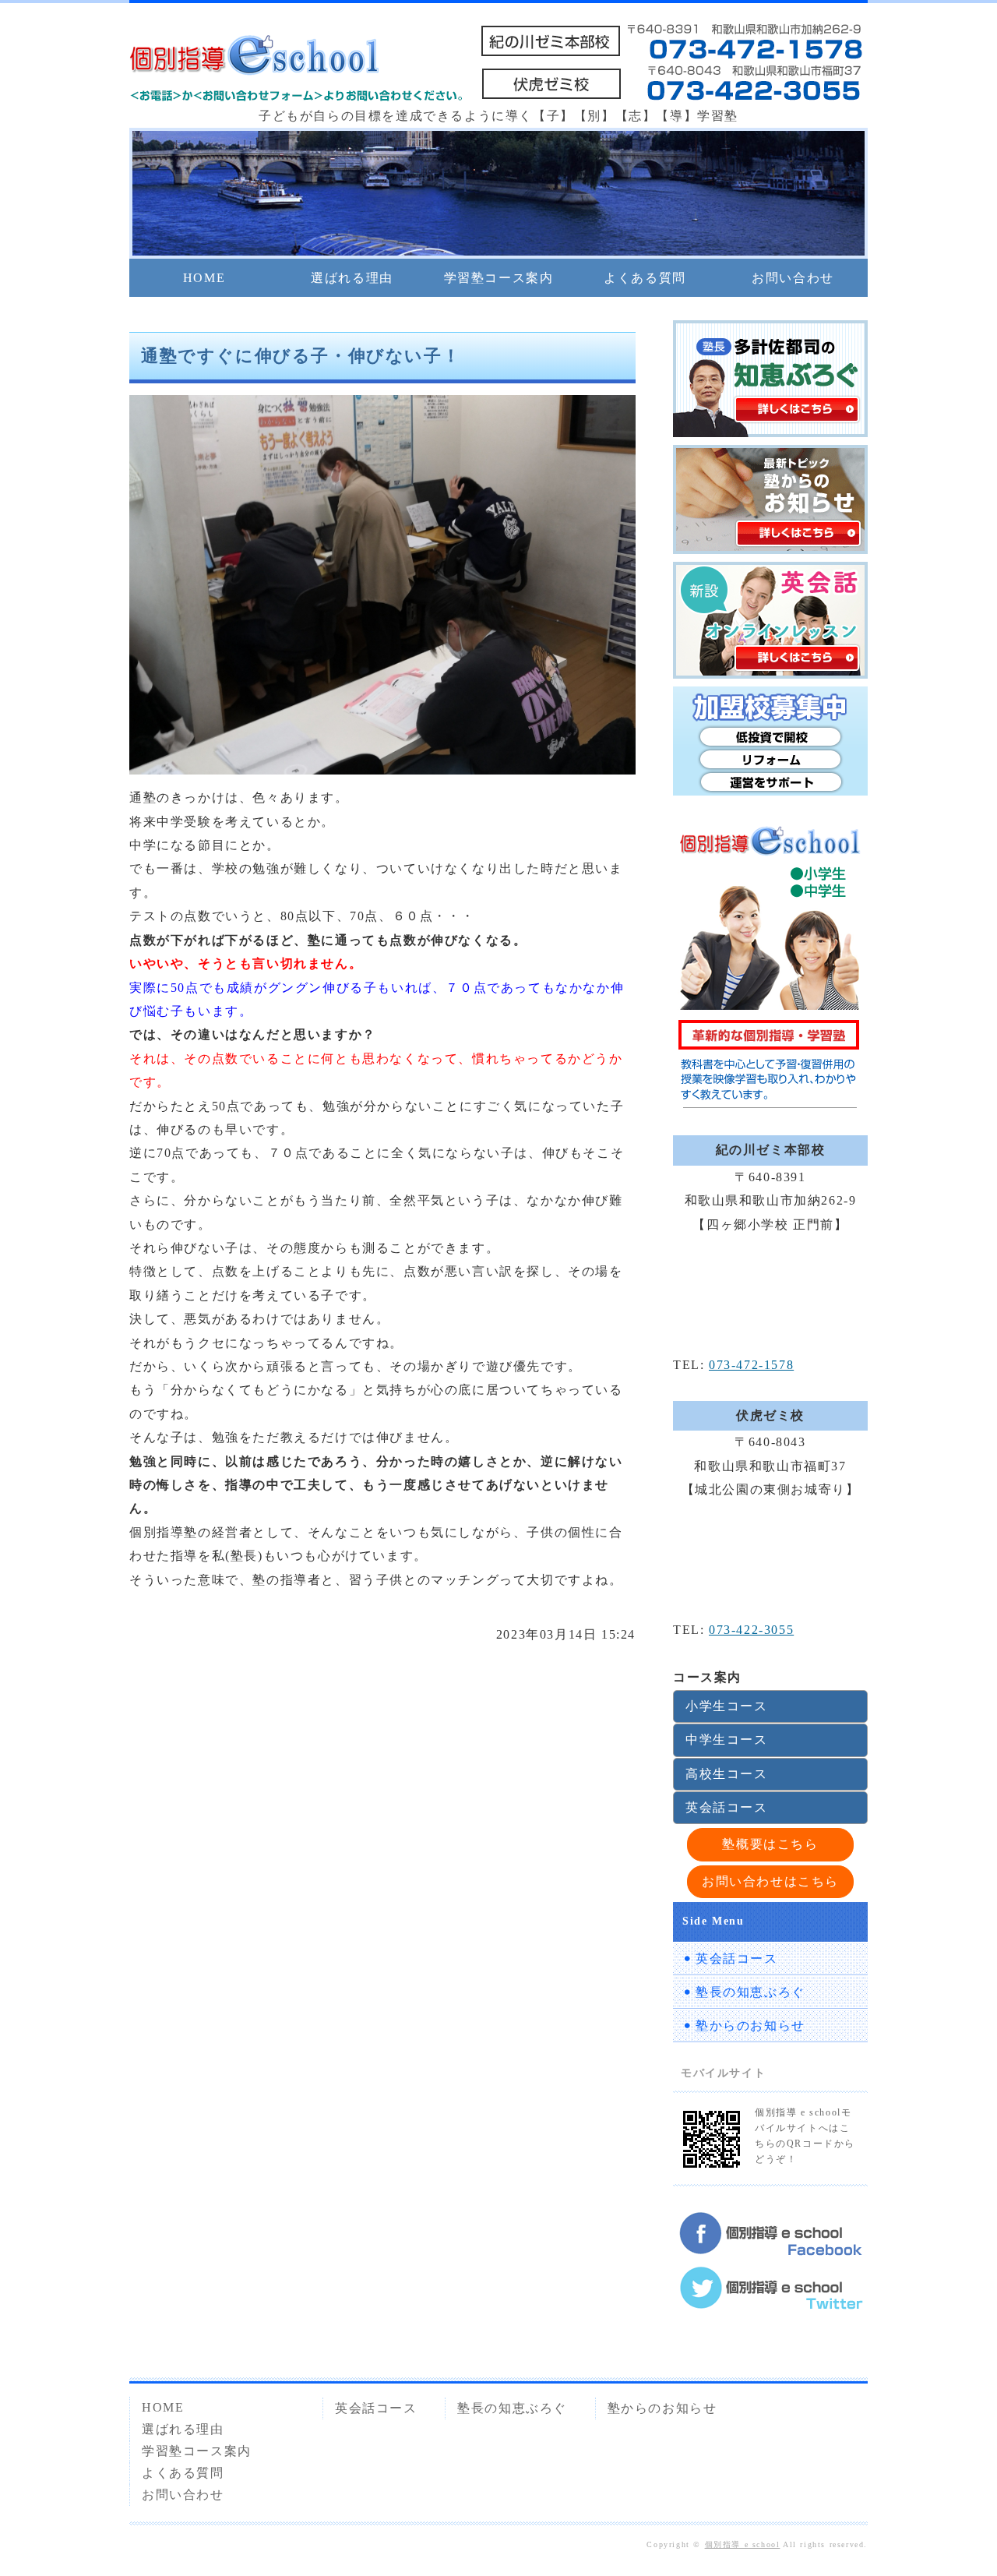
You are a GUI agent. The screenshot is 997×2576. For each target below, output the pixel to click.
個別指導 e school (743, 2544)
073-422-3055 (751, 1630)
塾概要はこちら (770, 1844)
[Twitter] (770, 2299)
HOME (204, 278)
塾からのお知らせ (750, 2026)
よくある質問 (645, 278)
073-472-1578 (751, 1365)
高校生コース (727, 1774)
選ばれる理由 (352, 278)
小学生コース (727, 1706)
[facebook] (770, 2244)
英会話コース (727, 1807)
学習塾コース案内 (499, 278)
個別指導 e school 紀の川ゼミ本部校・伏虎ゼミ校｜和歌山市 (254, 58)
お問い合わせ (793, 278)
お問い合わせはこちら (770, 1881)
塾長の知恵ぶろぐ (750, 1992)
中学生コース (727, 1740)
